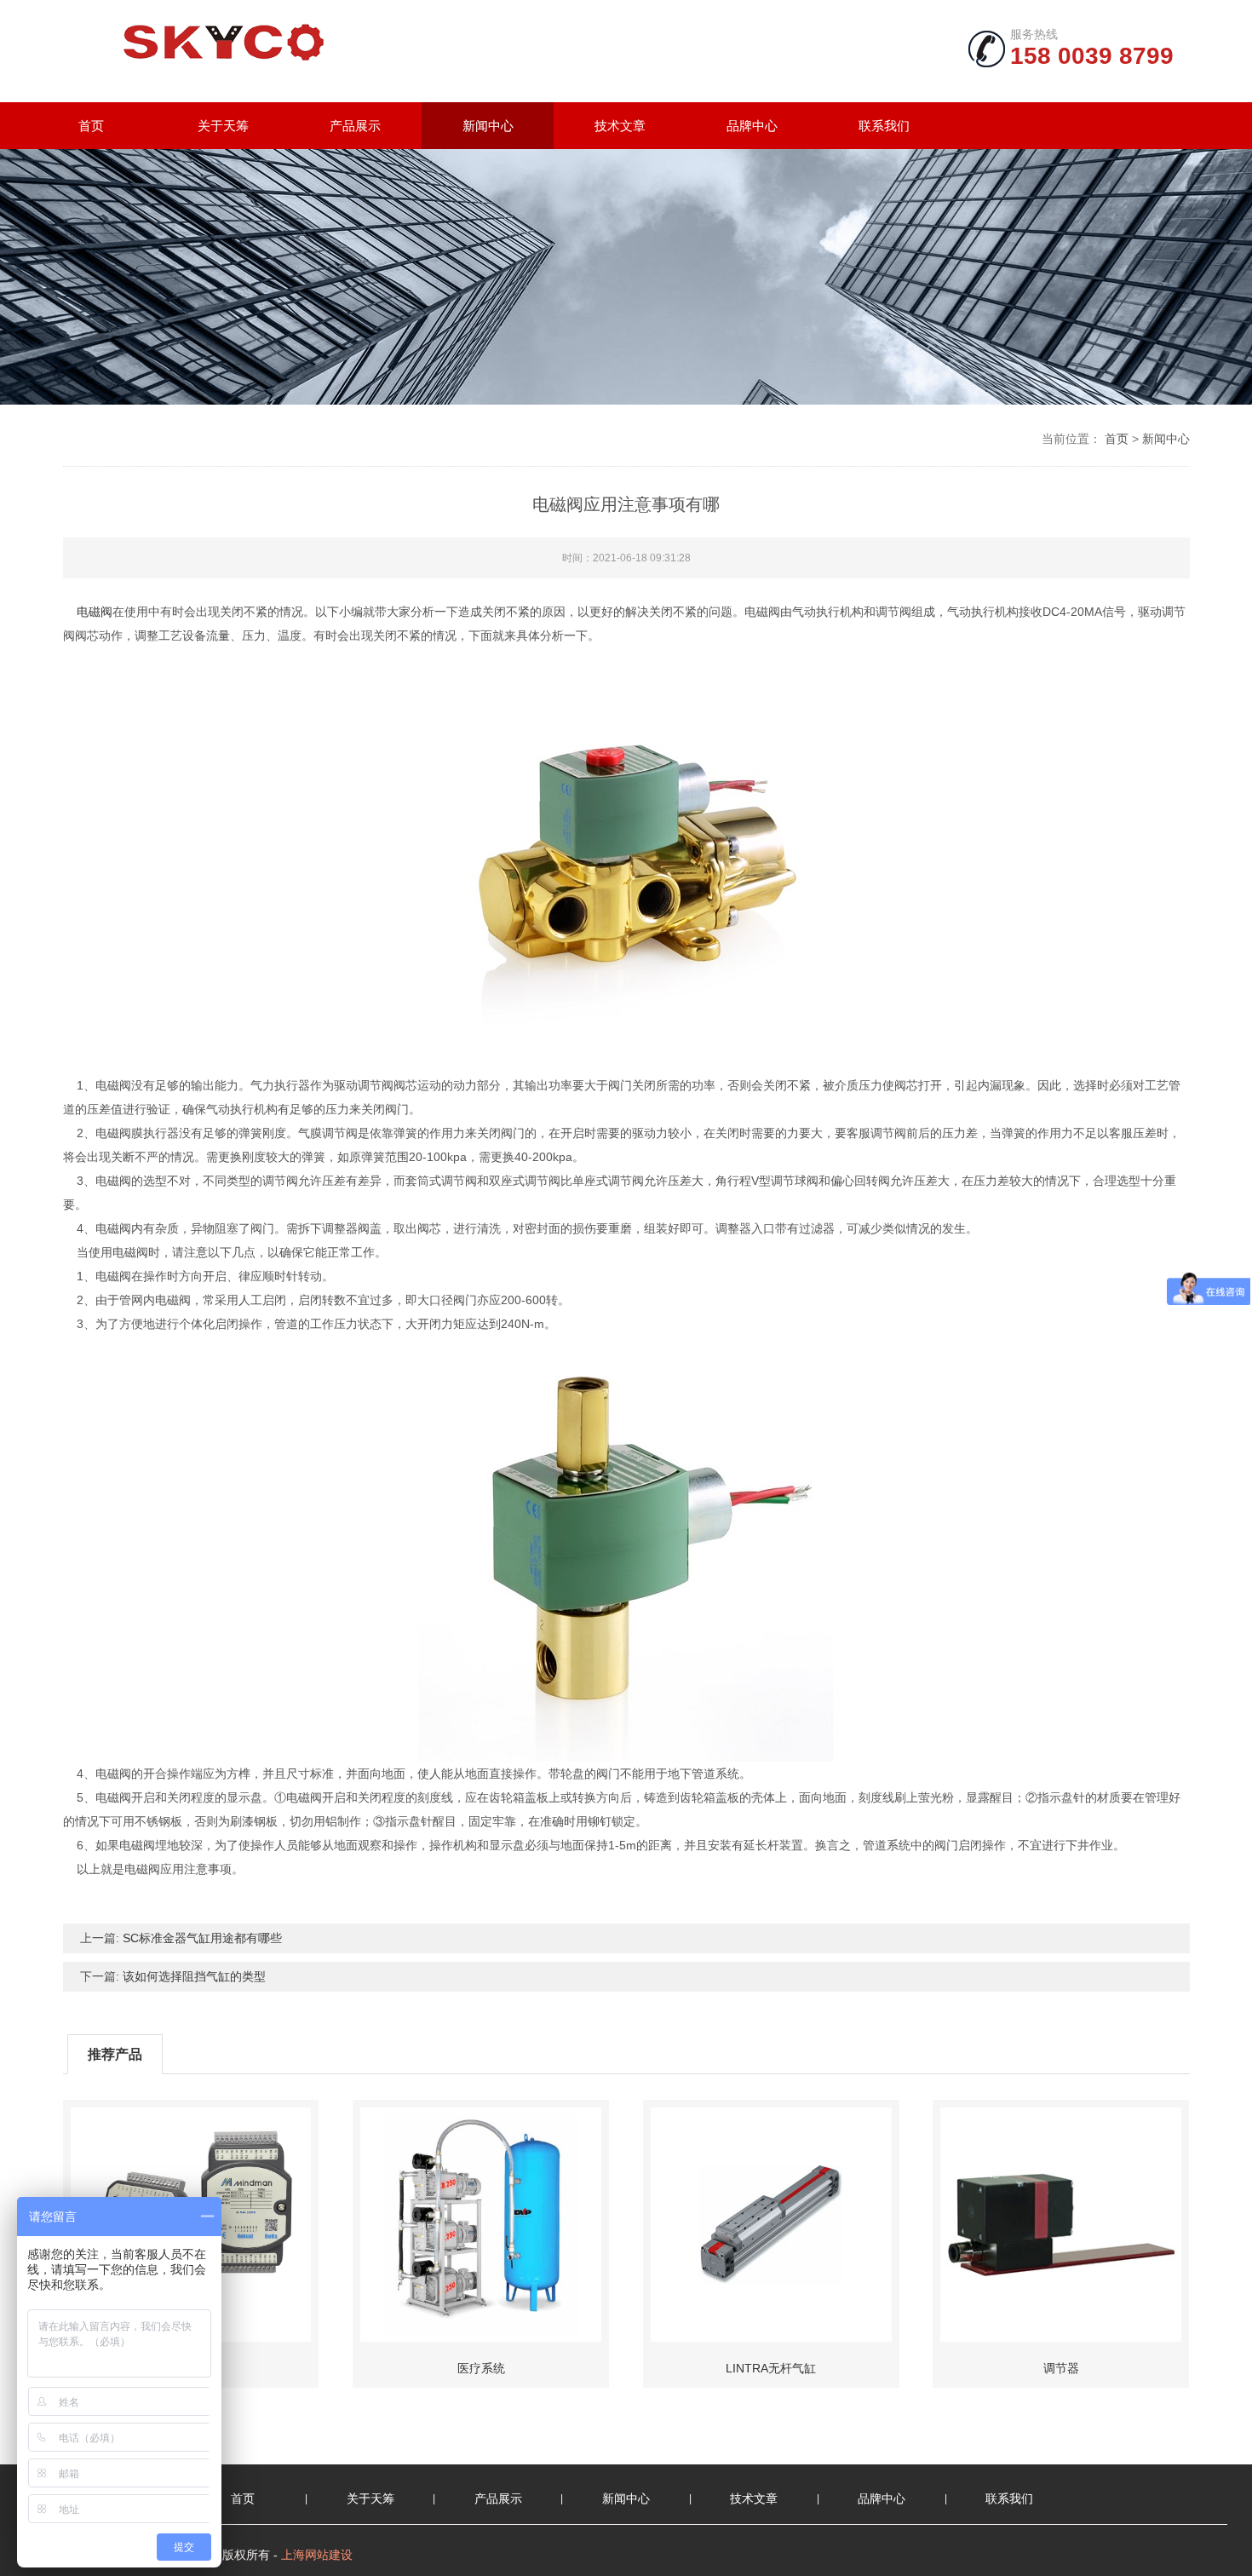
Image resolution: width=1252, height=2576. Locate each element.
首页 (91, 126)
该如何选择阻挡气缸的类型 (194, 1976)
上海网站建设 (317, 2555)
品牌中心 (752, 126)
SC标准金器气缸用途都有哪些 (202, 1938)
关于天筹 (223, 126)
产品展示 (355, 126)
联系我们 (884, 126)
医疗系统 (481, 2368)
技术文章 (620, 126)
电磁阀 (95, 612)
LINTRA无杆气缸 (771, 2368)
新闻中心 (488, 126)
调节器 (1061, 2368)
